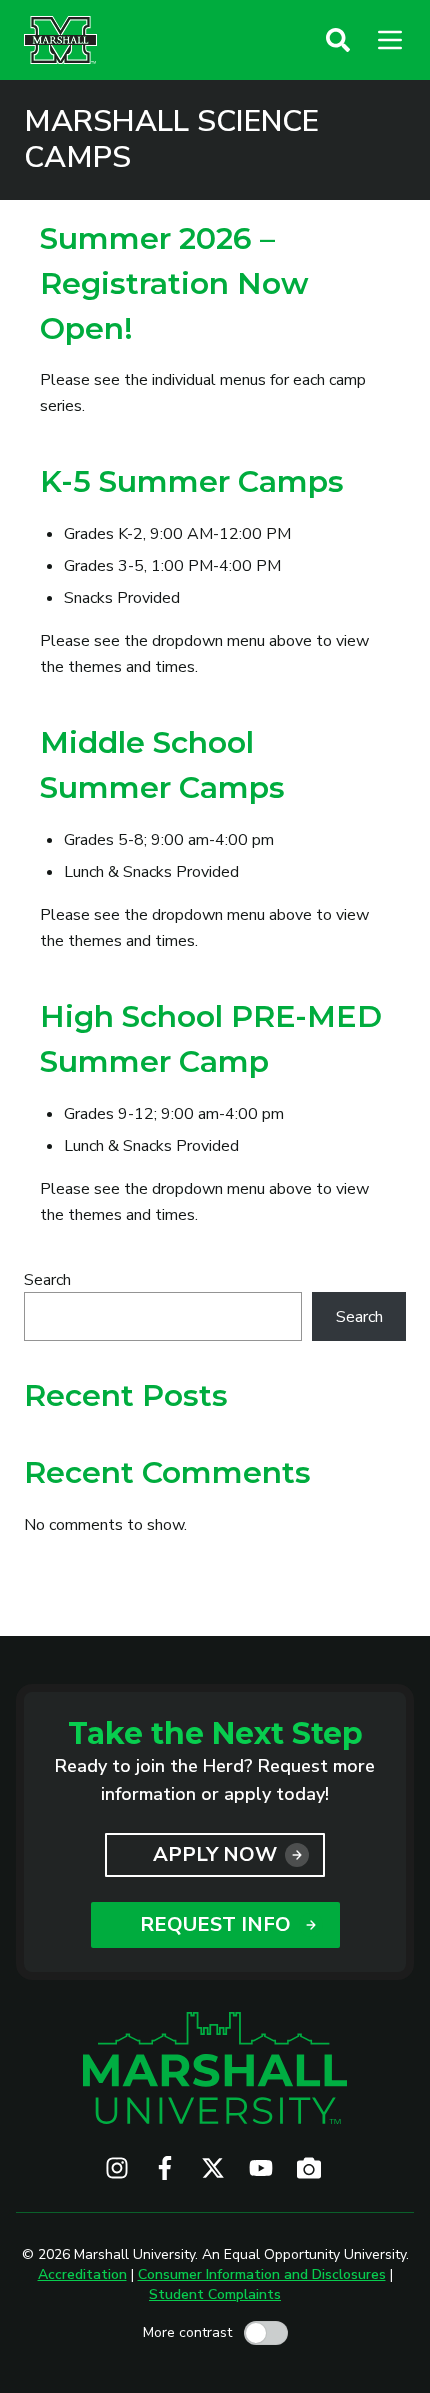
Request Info (215, 1924)
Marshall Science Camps (171, 140)
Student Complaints (215, 2294)
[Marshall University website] (60, 40)
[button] (338, 40)
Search (47, 1280)
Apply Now (215, 1854)
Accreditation (82, 2274)
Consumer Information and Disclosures (262, 2274)
